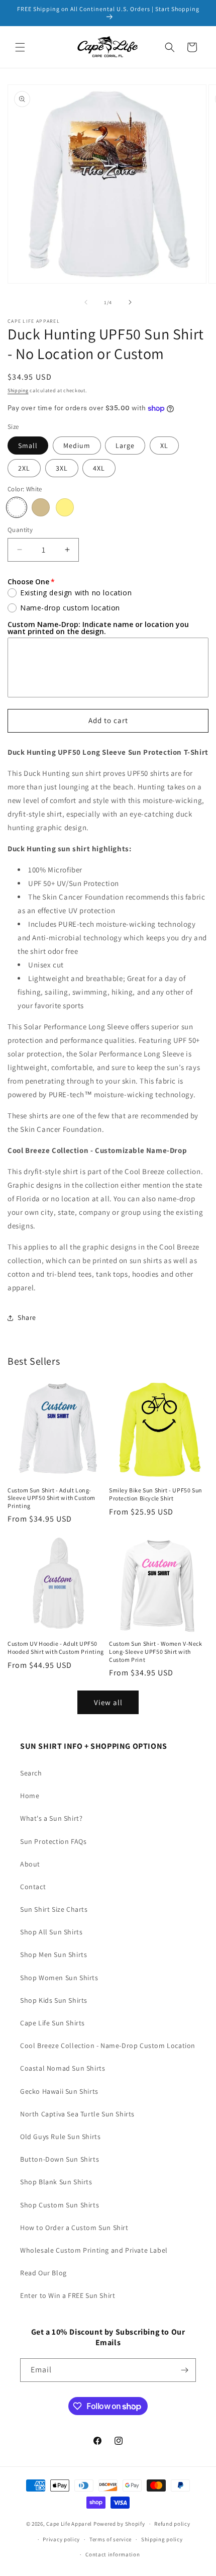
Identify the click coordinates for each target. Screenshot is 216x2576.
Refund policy (172, 2524)
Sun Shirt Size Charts (54, 1909)
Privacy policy (61, 2539)
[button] (20, 47)
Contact (33, 1887)
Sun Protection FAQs (53, 1841)
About (30, 1864)
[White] (17, 507)
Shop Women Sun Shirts (59, 1978)
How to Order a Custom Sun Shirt (74, 2228)
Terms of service (111, 2539)
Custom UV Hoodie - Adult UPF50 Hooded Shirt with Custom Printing (56, 1648)
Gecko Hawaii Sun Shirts (59, 2091)
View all (108, 1702)
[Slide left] (86, 302)
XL (164, 446)
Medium (77, 446)
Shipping (18, 390)
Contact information (113, 2554)
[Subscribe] (184, 2370)
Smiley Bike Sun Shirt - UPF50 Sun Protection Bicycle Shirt (156, 1494)
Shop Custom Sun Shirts (60, 2205)
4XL (99, 468)
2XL (24, 468)
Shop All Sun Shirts (51, 1932)
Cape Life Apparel (69, 2524)
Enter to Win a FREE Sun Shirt (68, 2295)
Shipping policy (162, 2539)
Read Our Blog (43, 2273)
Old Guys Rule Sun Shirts (60, 2137)
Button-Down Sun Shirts (60, 2159)
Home (30, 1796)
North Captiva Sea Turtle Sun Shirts (77, 2114)
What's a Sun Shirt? (51, 1818)
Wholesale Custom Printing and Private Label (94, 2250)
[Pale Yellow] (65, 507)
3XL (62, 468)
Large (125, 446)
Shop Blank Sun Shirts (56, 2182)
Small (28, 446)
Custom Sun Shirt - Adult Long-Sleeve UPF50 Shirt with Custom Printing (51, 1498)
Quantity (20, 530)
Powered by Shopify (119, 2524)
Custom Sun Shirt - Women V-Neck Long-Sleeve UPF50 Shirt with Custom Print (156, 1651)
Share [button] (27, 1317)
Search (31, 1773)
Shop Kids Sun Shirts (54, 2000)
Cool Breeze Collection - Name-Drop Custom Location (108, 2046)
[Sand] (41, 507)
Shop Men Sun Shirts (53, 1955)
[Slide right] (130, 302)
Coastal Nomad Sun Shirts (63, 2068)
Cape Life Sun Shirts (52, 2023)
